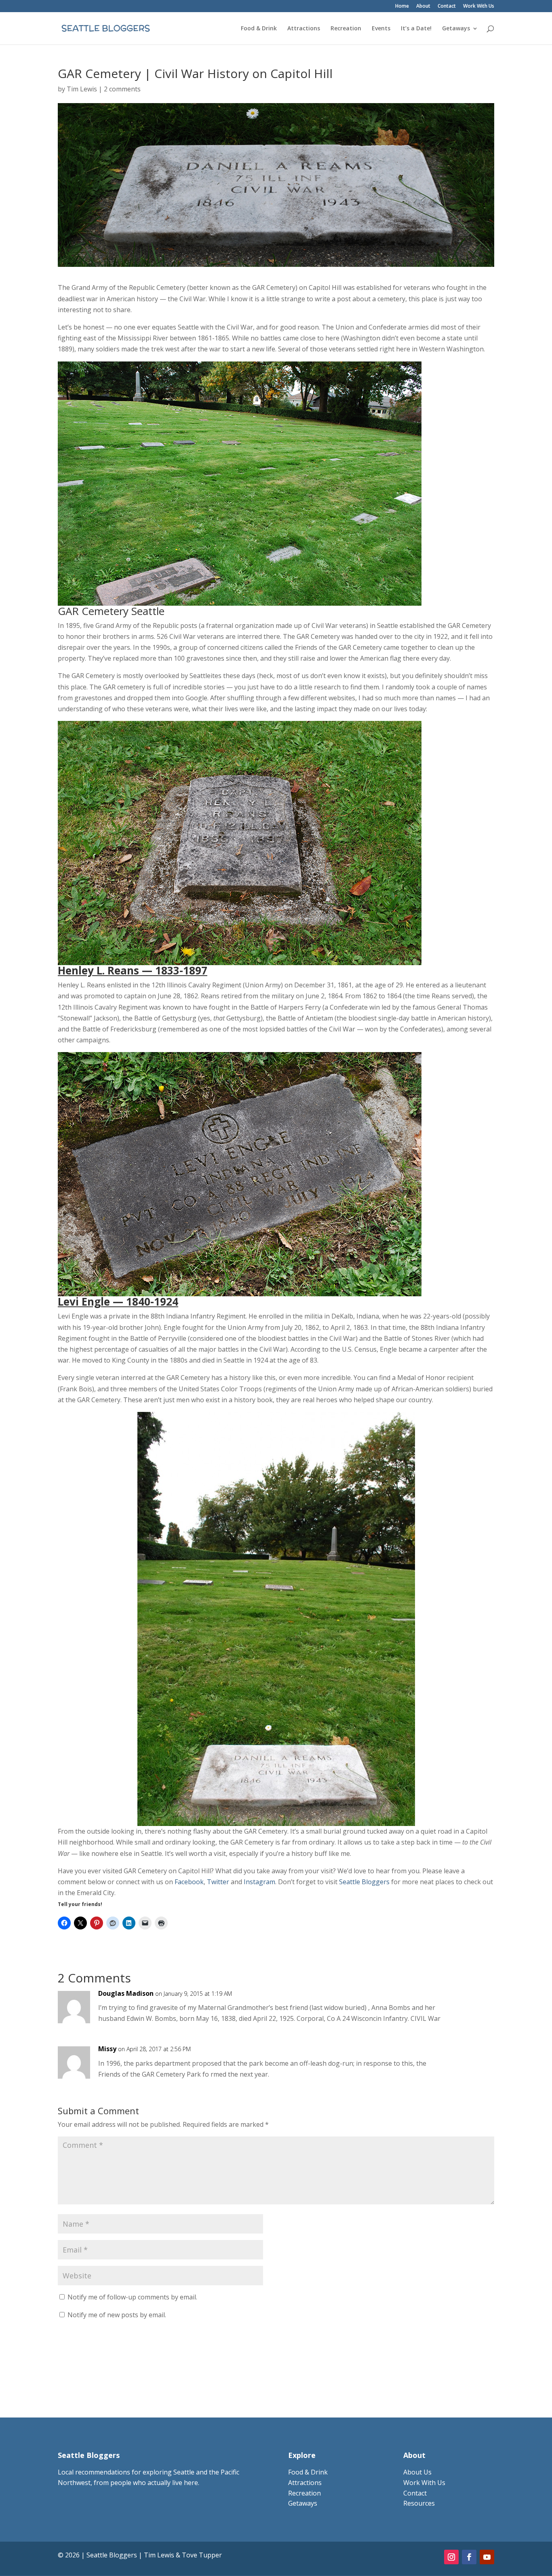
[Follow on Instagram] (451, 2557)
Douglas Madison (126, 1993)
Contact (447, 6)
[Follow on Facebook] (469, 2557)
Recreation (346, 29)
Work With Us (479, 6)
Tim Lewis (82, 89)
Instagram (259, 1882)
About (423, 6)
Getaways (456, 29)
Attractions (304, 29)
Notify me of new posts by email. (117, 2315)
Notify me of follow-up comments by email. (132, 2297)
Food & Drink (259, 29)
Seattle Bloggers (365, 1882)
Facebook (189, 1882)
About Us (417, 2472)
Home (402, 6)
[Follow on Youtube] (487, 2557)
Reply (475, 2001)
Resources (419, 2503)
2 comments (122, 89)
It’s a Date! (416, 29)
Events (381, 29)
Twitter (218, 1882)
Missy (107, 2049)
